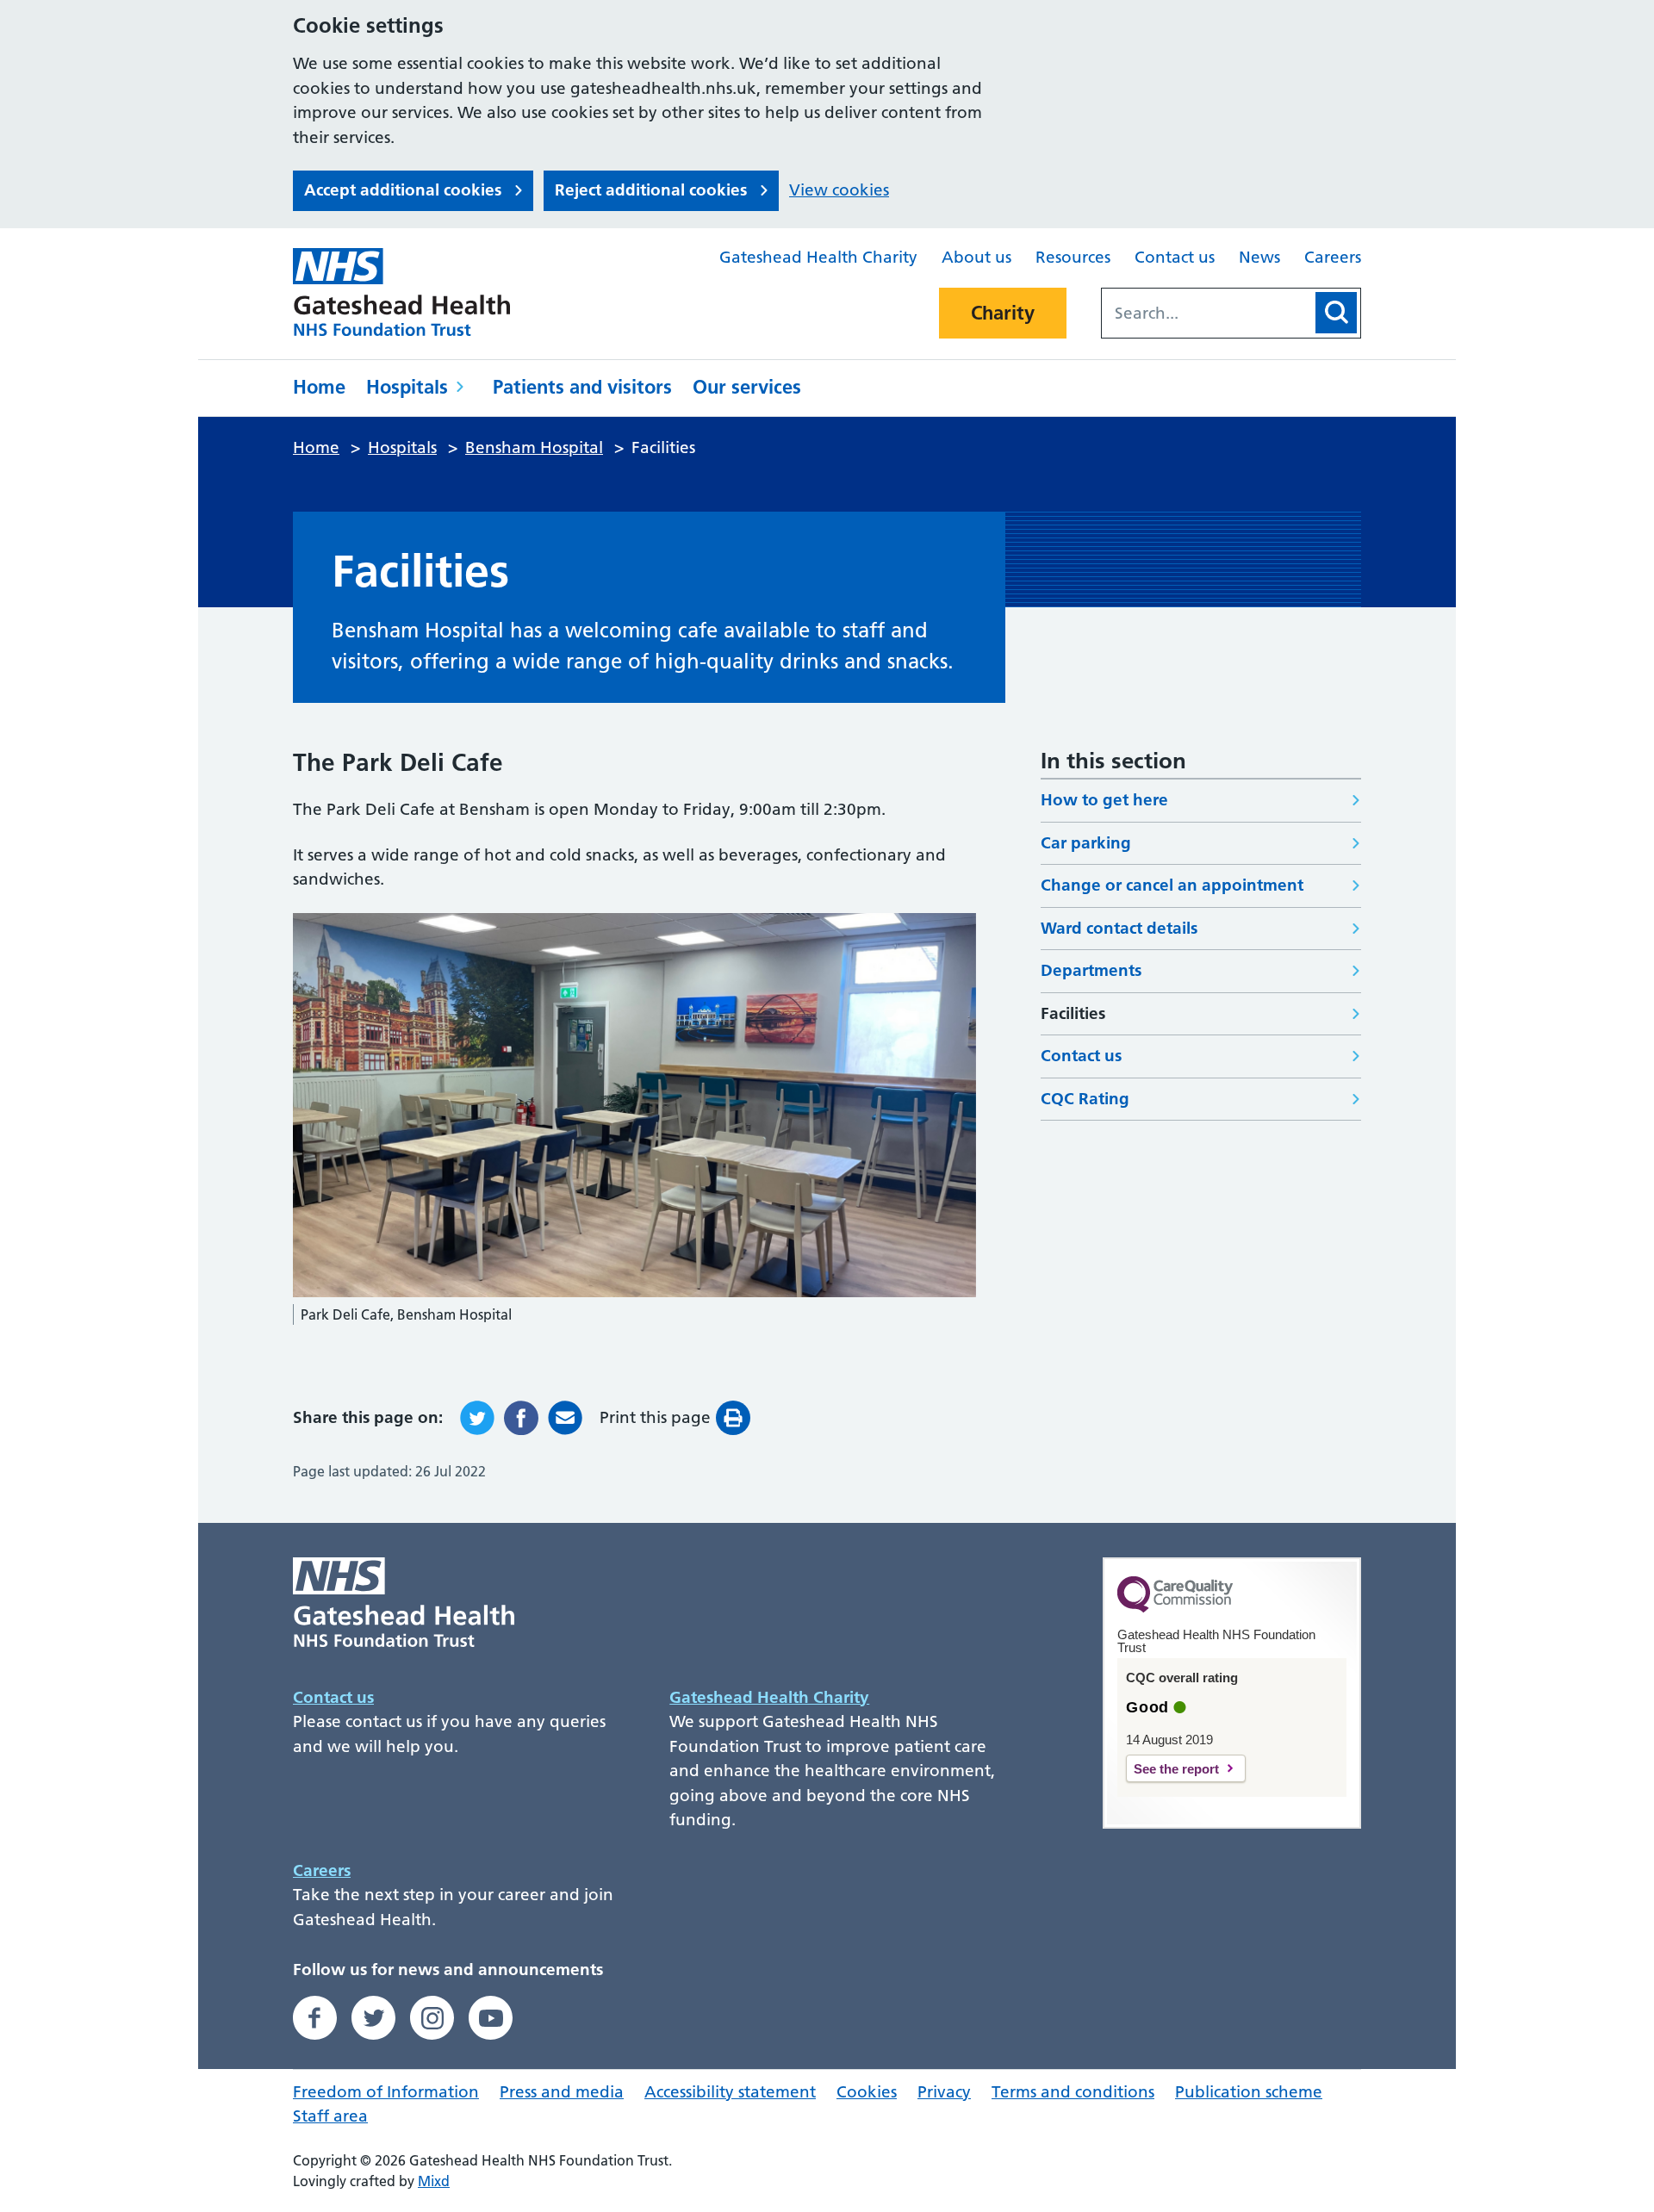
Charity (1003, 313)
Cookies (867, 2092)
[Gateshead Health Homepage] (413, 292)
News (1259, 257)
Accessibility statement (730, 2092)
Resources (1073, 257)
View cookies (839, 190)
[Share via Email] (565, 1418)
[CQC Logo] (1175, 1608)
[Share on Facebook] (521, 1418)
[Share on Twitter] (477, 1418)
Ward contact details (1119, 928)
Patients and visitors (582, 387)
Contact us (1175, 257)
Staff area (330, 2116)
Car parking (1086, 843)
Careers (1333, 257)
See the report (1176, 1769)
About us (976, 257)
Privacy (944, 2092)
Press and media (562, 2092)
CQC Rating (1085, 1099)
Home (319, 387)
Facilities (1073, 1013)
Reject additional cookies (651, 190)
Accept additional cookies (403, 190)
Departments (1091, 970)
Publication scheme (1249, 2092)
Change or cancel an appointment (1172, 885)
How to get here (1104, 800)
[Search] (1336, 313)
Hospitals (407, 387)
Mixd (434, 2181)
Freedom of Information (386, 2092)
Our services (747, 387)
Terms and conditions (1073, 2092)
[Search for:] (1207, 313)
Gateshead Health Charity (818, 257)
